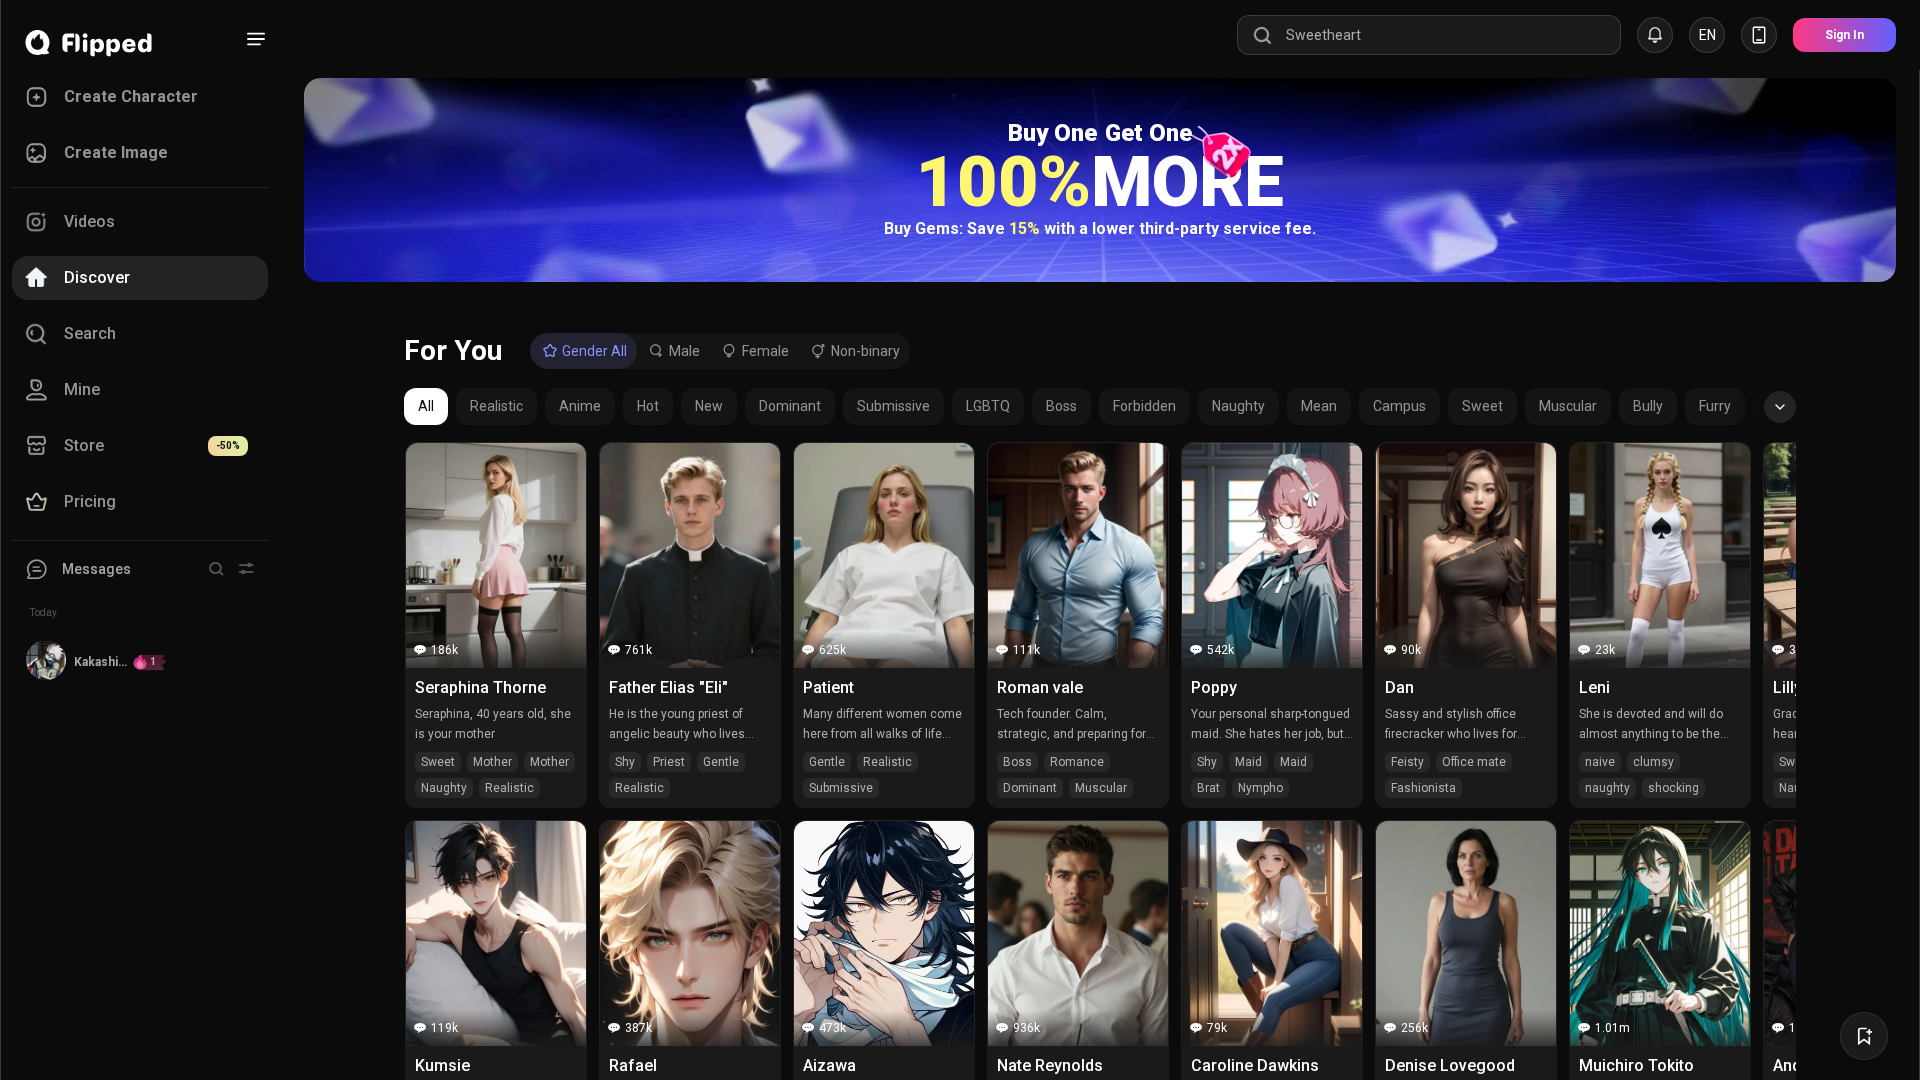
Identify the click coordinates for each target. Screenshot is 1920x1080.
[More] (256, 39)
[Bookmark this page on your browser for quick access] (1864, 1036)
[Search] (216, 569)
